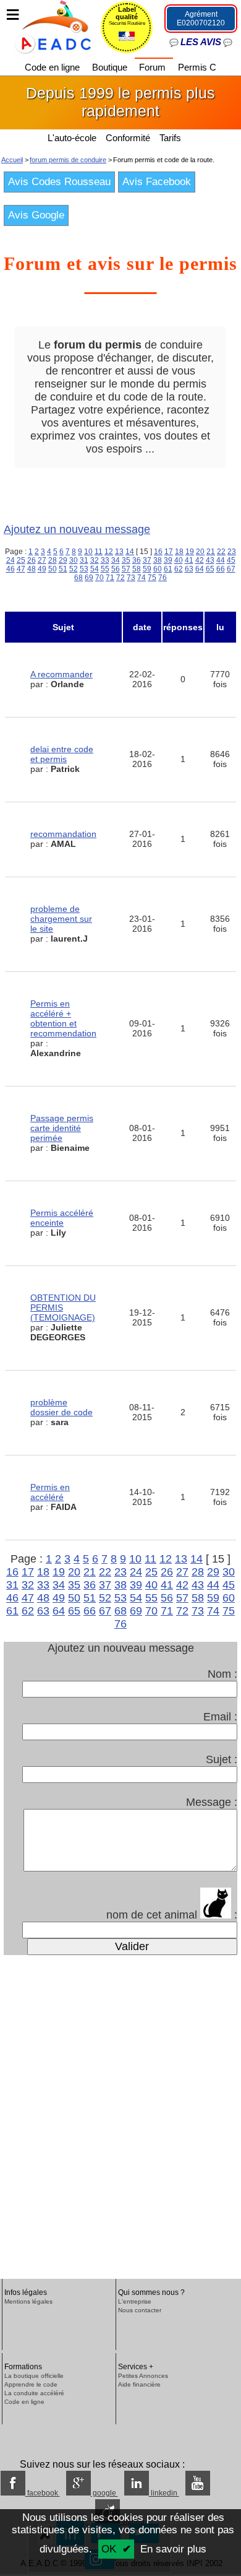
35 (126, 560)
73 (131, 578)
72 (120, 578)
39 (168, 560)
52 (74, 569)
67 (231, 569)
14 (130, 552)
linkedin (164, 2493)
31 (84, 560)
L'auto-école (72, 138)
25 (21, 560)
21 (211, 552)
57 (126, 569)
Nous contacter (140, 2310)
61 (168, 569)
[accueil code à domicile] (46, 26)
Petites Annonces (143, 2376)
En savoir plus (173, 2549)
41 (189, 560)
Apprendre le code (31, 2384)
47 (21, 569)
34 (116, 560)
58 (137, 569)
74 (142, 578)
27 (42, 560)
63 (189, 569)
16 (158, 552)
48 (32, 569)
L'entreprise (135, 2301)
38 (158, 560)
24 (11, 560)
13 (119, 552)
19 (190, 552)
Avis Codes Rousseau (59, 182)
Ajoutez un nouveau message (77, 529)
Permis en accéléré (50, 1492)
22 (221, 552)
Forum (154, 67)
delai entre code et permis (62, 754)
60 (158, 569)
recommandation (63, 834)
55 (105, 569)
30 (74, 560)
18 (179, 552)
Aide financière (139, 2384)
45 (231, 560)
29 (63, 560)
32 (95, 560)
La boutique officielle (34, 2376)
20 (200, 552)
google (104, 2493)
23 (232, 552)
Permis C (197, 67)
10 (88, 552)
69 (89, 578)
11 (99, 552)
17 (169, 552)
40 (179, 560)
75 (152, 578)
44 (221, 560)
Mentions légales (28, 2301)
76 (163, 578)
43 (210, 560)
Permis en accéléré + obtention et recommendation (63, 1018)
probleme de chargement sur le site (61, 919)
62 (179, 569)
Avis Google (36, 215)
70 (99, 578)
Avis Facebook (157, 182)
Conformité (128, 138)
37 (147, 560)
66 (221, 569)
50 (53, 569)
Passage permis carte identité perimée (62, 1128)
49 (42, 569)
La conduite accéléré (34, 2393)
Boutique (111, 67)
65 (210, 569)
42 (200, 560)
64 (200, 569)
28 (53, 560)
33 (105, 560)
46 (11, 569)
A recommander (61, 674)
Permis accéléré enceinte (62, 1218)
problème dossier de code (61, 1407)
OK (109, 2549)
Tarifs (171, 138)
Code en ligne (53, 67)
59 (147, 569)
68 (78, 578)
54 (95, 569)
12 (109, 552)
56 (116, 569)
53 (84, 569)
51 (63, 569)
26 (32, 560)
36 (137, 560)
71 (110, 578)
